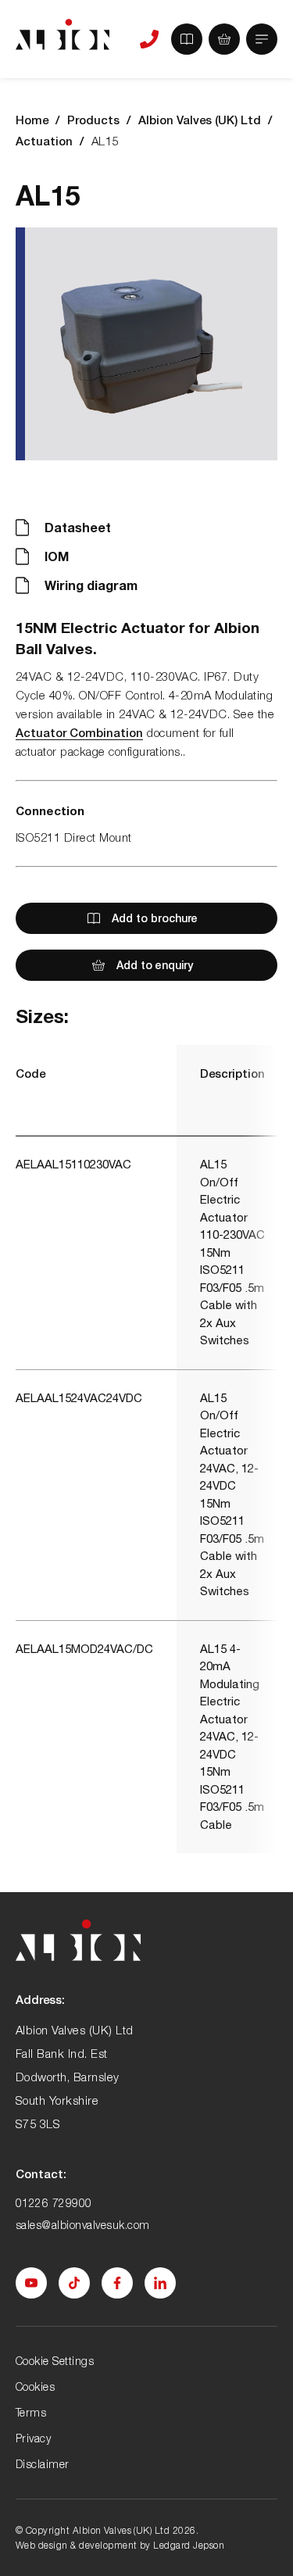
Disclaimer (43, 2464)
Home (32, 120)
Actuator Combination (79, 732)
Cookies (35, 2386)
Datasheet (78, 527)
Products (93, 120)
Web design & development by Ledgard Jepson (120, 2545)
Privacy (33, 2438)
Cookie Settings (55, 2361)
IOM (57, 556)
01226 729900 (54, 2203)
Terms (31, 2412)
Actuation (44, 141)
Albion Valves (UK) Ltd (200, 120)
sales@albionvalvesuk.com (83, 2225)
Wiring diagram (91, 585)
